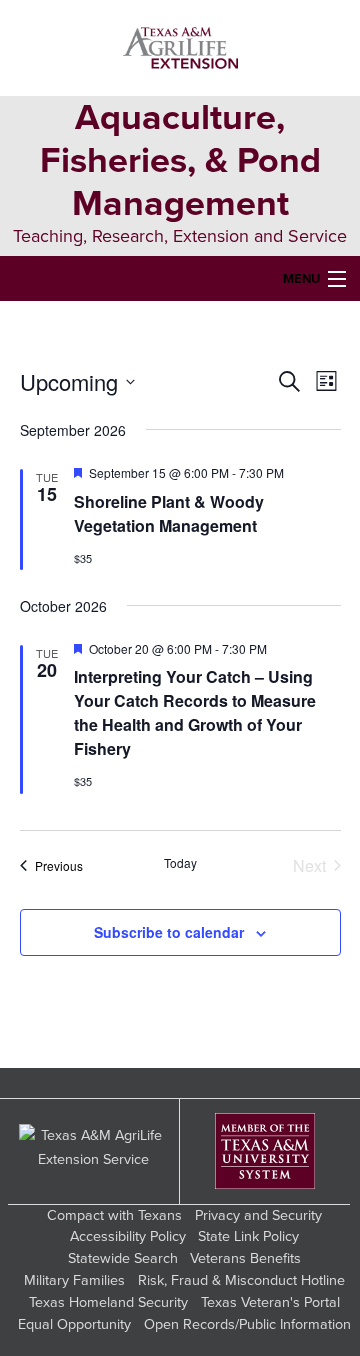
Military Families (74, 1280)
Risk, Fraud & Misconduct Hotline (241, 1280)
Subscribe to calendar (169, 932)
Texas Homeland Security (108, 1302)
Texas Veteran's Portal (270, 1302)
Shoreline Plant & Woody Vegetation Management (169, 513)
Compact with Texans (114, 1215)
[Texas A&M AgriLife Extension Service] (94, 1151)
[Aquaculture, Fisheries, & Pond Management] (180, 48)
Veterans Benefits (245, 1258)
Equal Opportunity (74, 1324)
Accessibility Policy (128, 1236)
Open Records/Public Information (247, 1324)
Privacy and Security (258, 1215)
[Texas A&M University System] (265, 1151)
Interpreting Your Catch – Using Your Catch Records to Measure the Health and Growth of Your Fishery (195, 712)
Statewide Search (123, 1258)
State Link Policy (248, 1236)
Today (180, 863)
